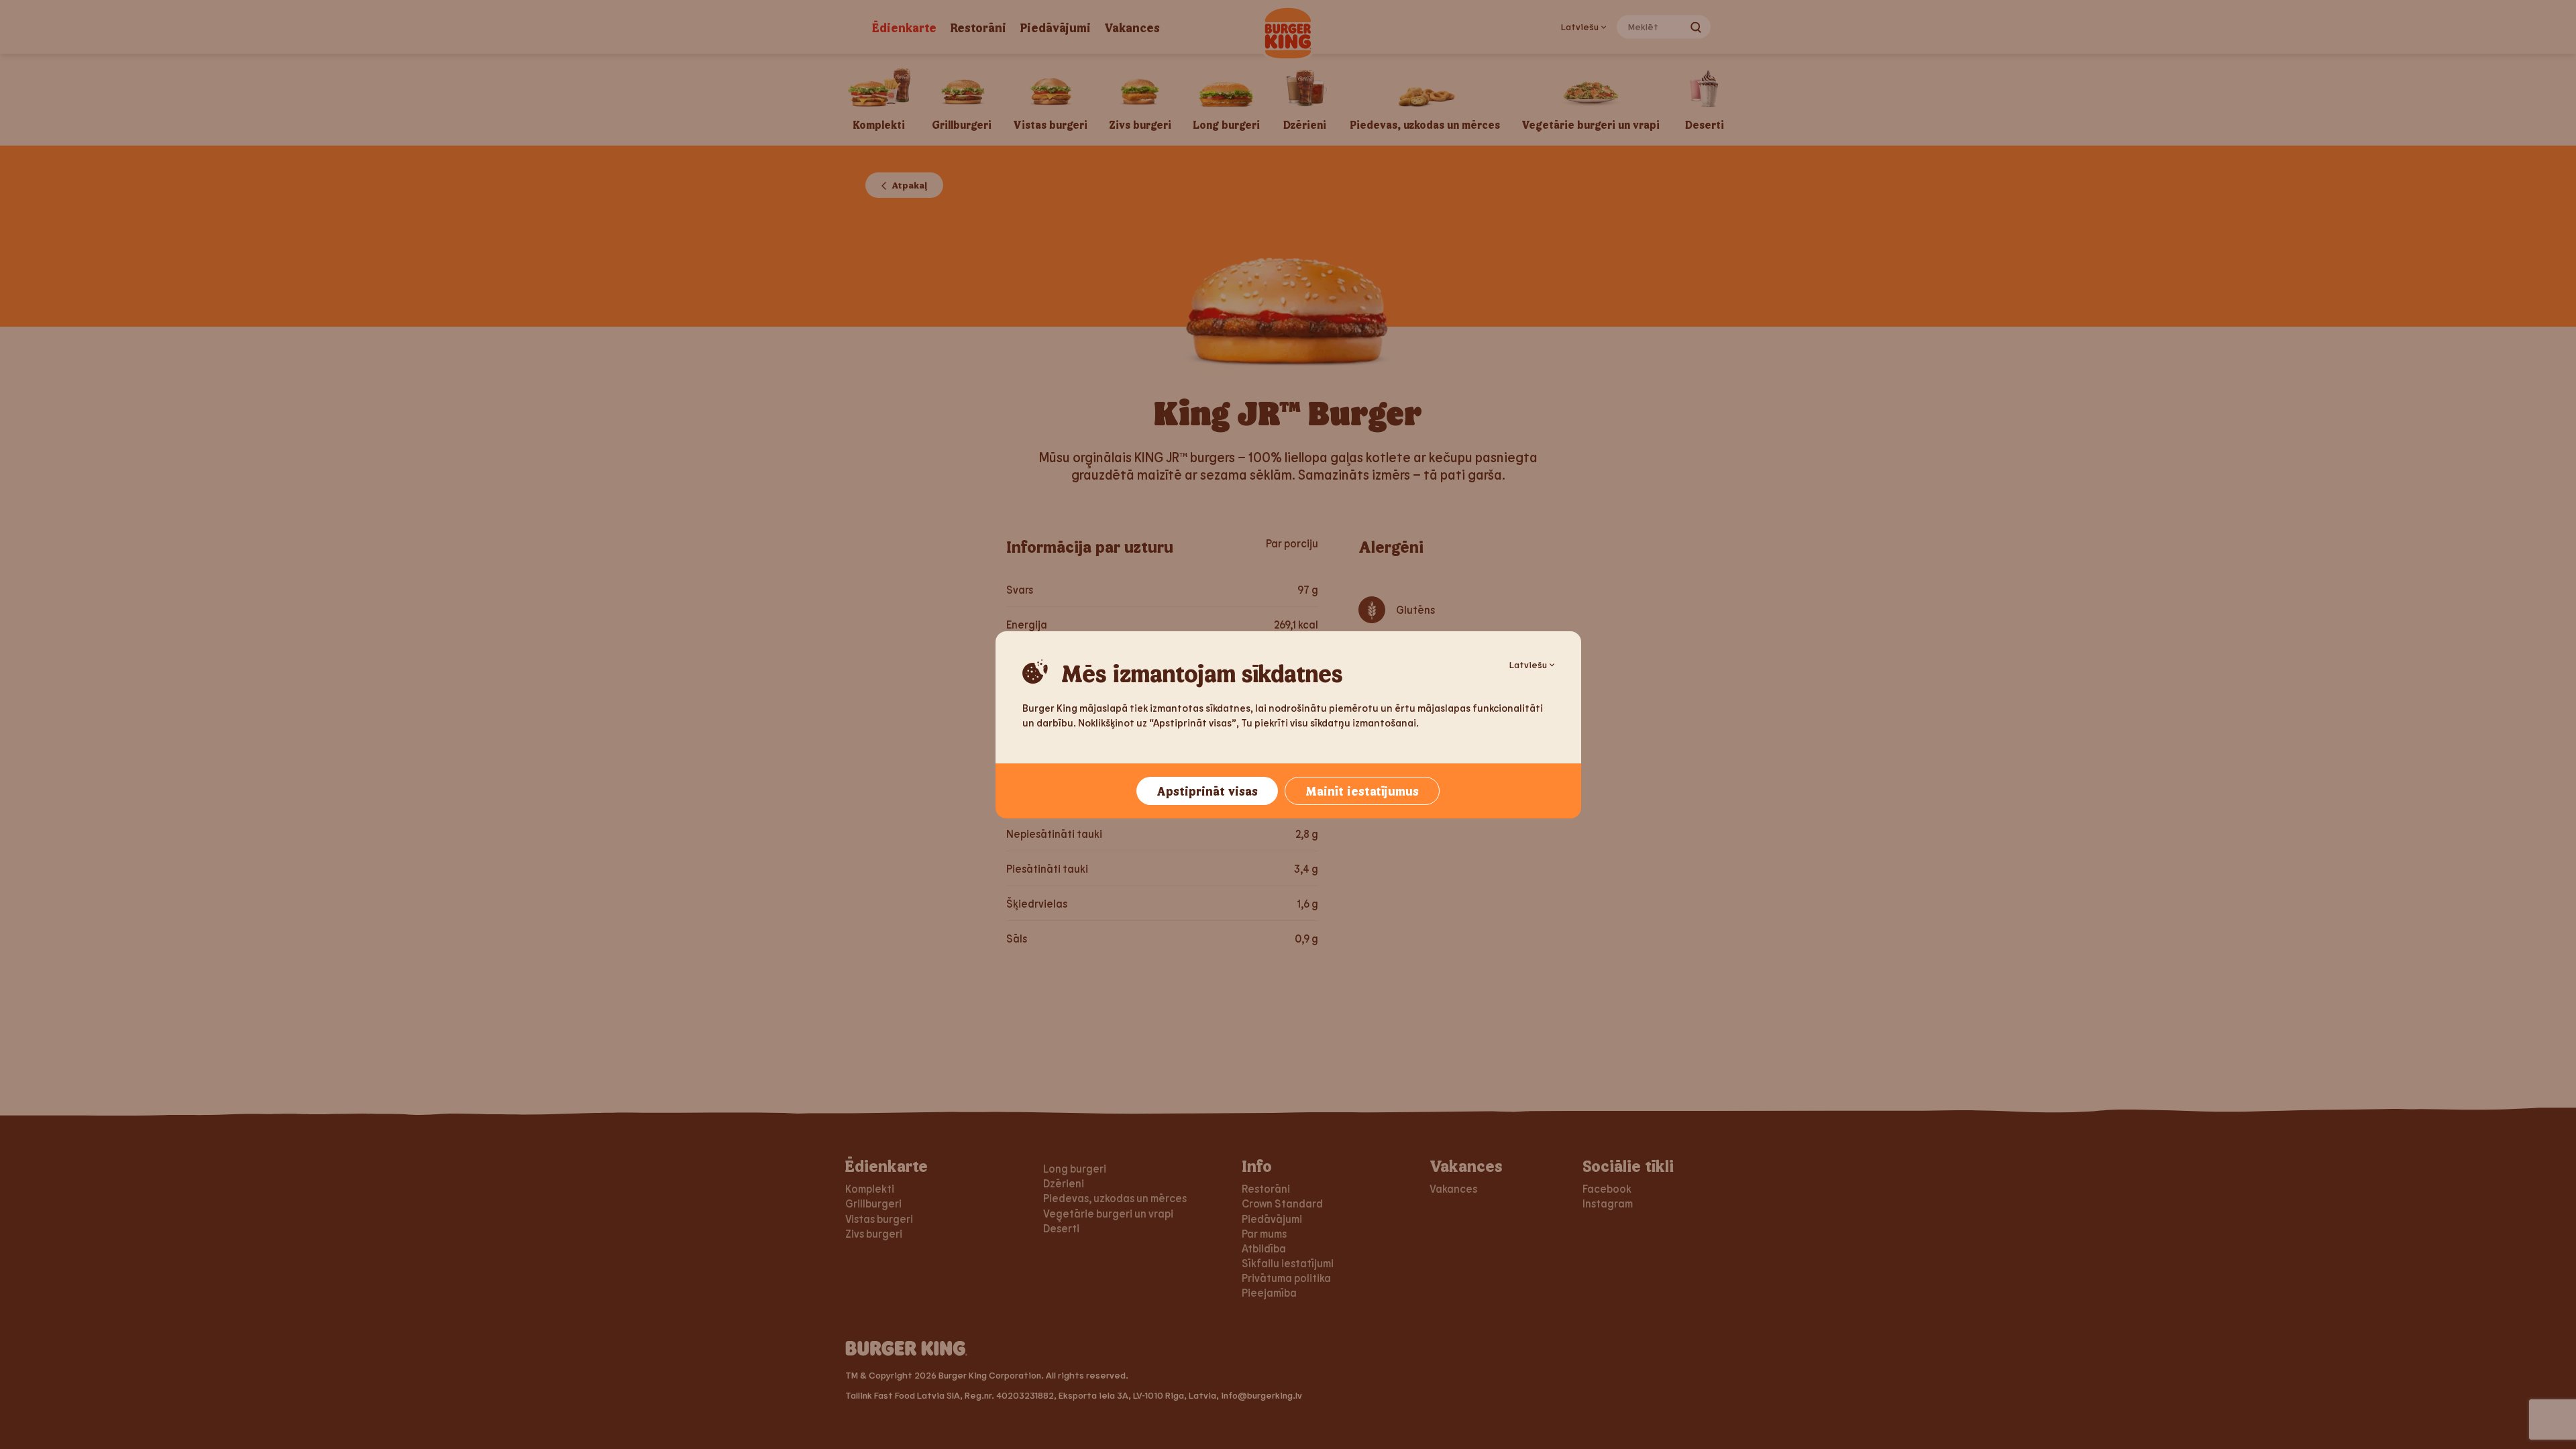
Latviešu (1528, 664)
